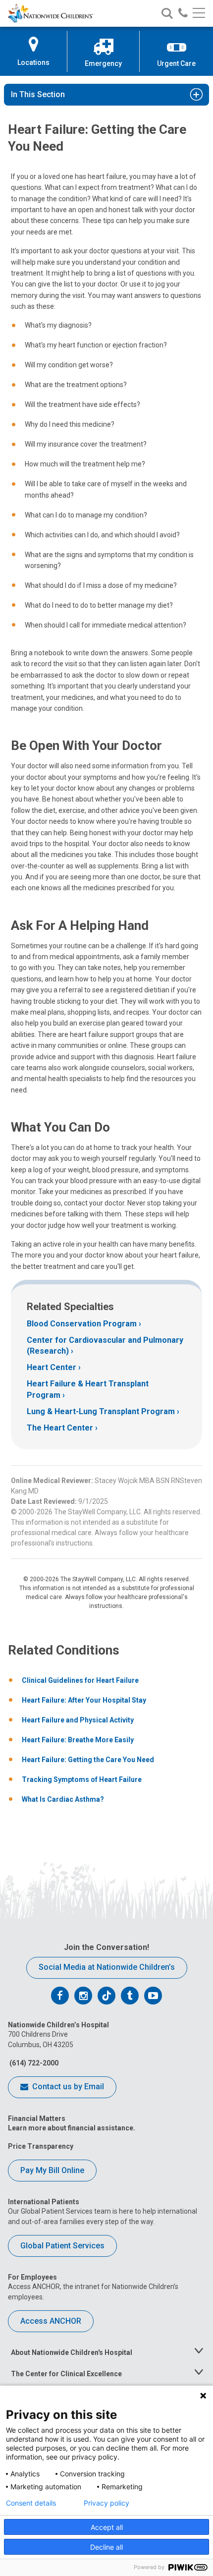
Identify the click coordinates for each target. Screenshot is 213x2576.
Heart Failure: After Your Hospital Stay (84, 1700)
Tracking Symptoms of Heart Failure (82, 1779)
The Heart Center (60, 1428)
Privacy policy (106, 2503)
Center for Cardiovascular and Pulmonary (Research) (105, 1345)
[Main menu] (199, 14)
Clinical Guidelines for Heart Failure (80, 1680)
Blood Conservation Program (82, 1324)
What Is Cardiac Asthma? (63, 1799)
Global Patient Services (62, 2246)
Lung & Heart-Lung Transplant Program (101, 1411)
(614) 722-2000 (33, 2063)
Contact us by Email (67, 2087)
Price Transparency (41, 2146)
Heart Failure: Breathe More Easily (78, 1740)
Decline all (106, 2547)
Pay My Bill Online (52, 2170)
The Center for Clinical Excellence (66, 2374)
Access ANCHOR (51, 2321)
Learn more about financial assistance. (72, 2128)
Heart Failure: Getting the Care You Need (88, 1760)
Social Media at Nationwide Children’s (107, 1967)
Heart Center (52, 1367)
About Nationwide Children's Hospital (72, 2352)
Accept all (107, 2527)
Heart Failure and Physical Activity (78, 1720)
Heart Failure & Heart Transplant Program (88, 1389)
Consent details (31, 2503)
